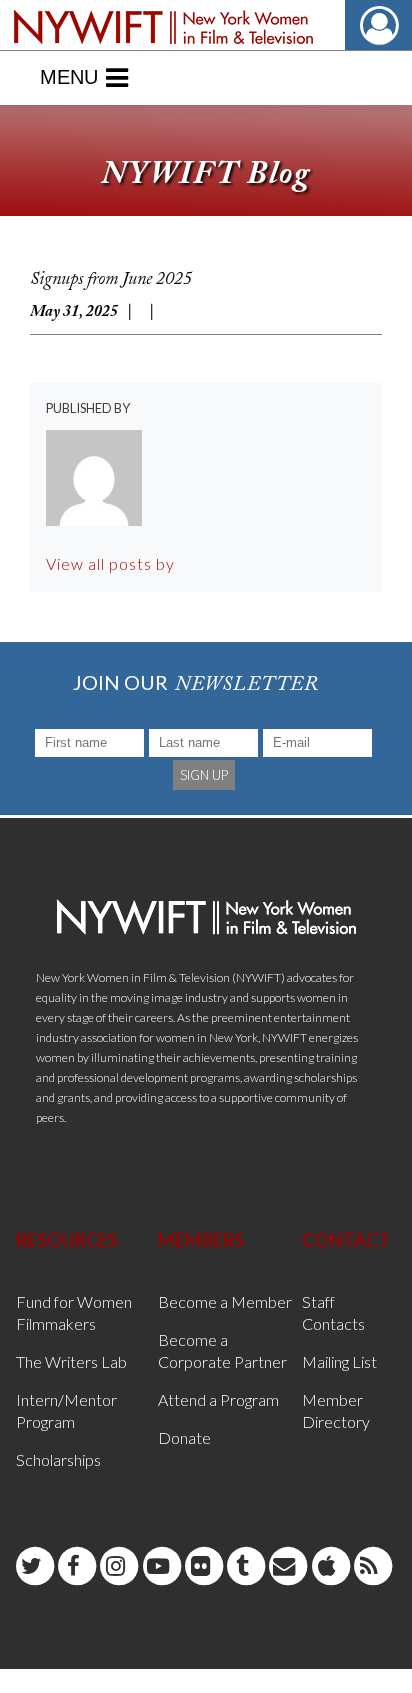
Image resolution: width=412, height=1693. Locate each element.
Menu (69, 77)
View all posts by (110, 563)
